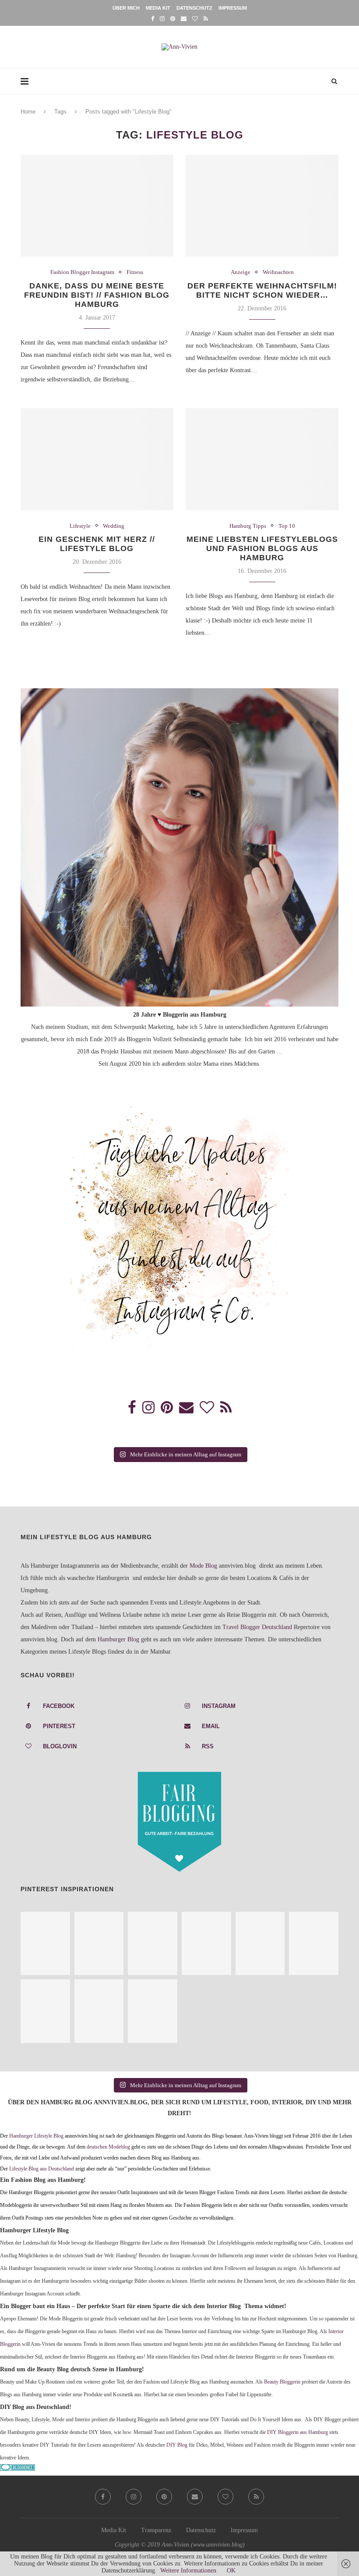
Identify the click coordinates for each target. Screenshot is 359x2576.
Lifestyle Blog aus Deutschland (42, 2169)
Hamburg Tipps (248, 526)
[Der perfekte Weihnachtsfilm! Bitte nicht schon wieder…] (262, 206)
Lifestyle (80, 526)
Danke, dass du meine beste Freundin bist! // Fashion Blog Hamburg (97, 295)
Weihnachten (278, 272)
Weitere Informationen (188, 2571)
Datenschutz (194, 8)
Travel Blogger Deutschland (257, 1627)
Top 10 (287, 526)
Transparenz (156, 2530)
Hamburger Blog (118, 1639)
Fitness (135, 272)
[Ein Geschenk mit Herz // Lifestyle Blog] (97, 459)
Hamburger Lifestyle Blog (36, 2136)
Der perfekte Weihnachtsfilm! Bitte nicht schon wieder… (262, 290)
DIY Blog (177, 2445)
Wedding (114, 526)
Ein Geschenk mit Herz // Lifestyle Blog (97, 544)
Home (28, 112)
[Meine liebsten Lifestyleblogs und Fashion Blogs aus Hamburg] (262, 459)
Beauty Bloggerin (282, 2382)
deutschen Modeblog (108, 2147)
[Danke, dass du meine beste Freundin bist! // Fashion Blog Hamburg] (97, 206)
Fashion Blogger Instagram (82, 272)
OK (231, 2571)
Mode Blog (203, 1566)
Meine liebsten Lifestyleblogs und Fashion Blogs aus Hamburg (262, 548)
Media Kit (158, 8)
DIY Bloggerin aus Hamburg (297, 2432)
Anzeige (241, 272)
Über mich (126, 8)
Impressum (233, 8)
